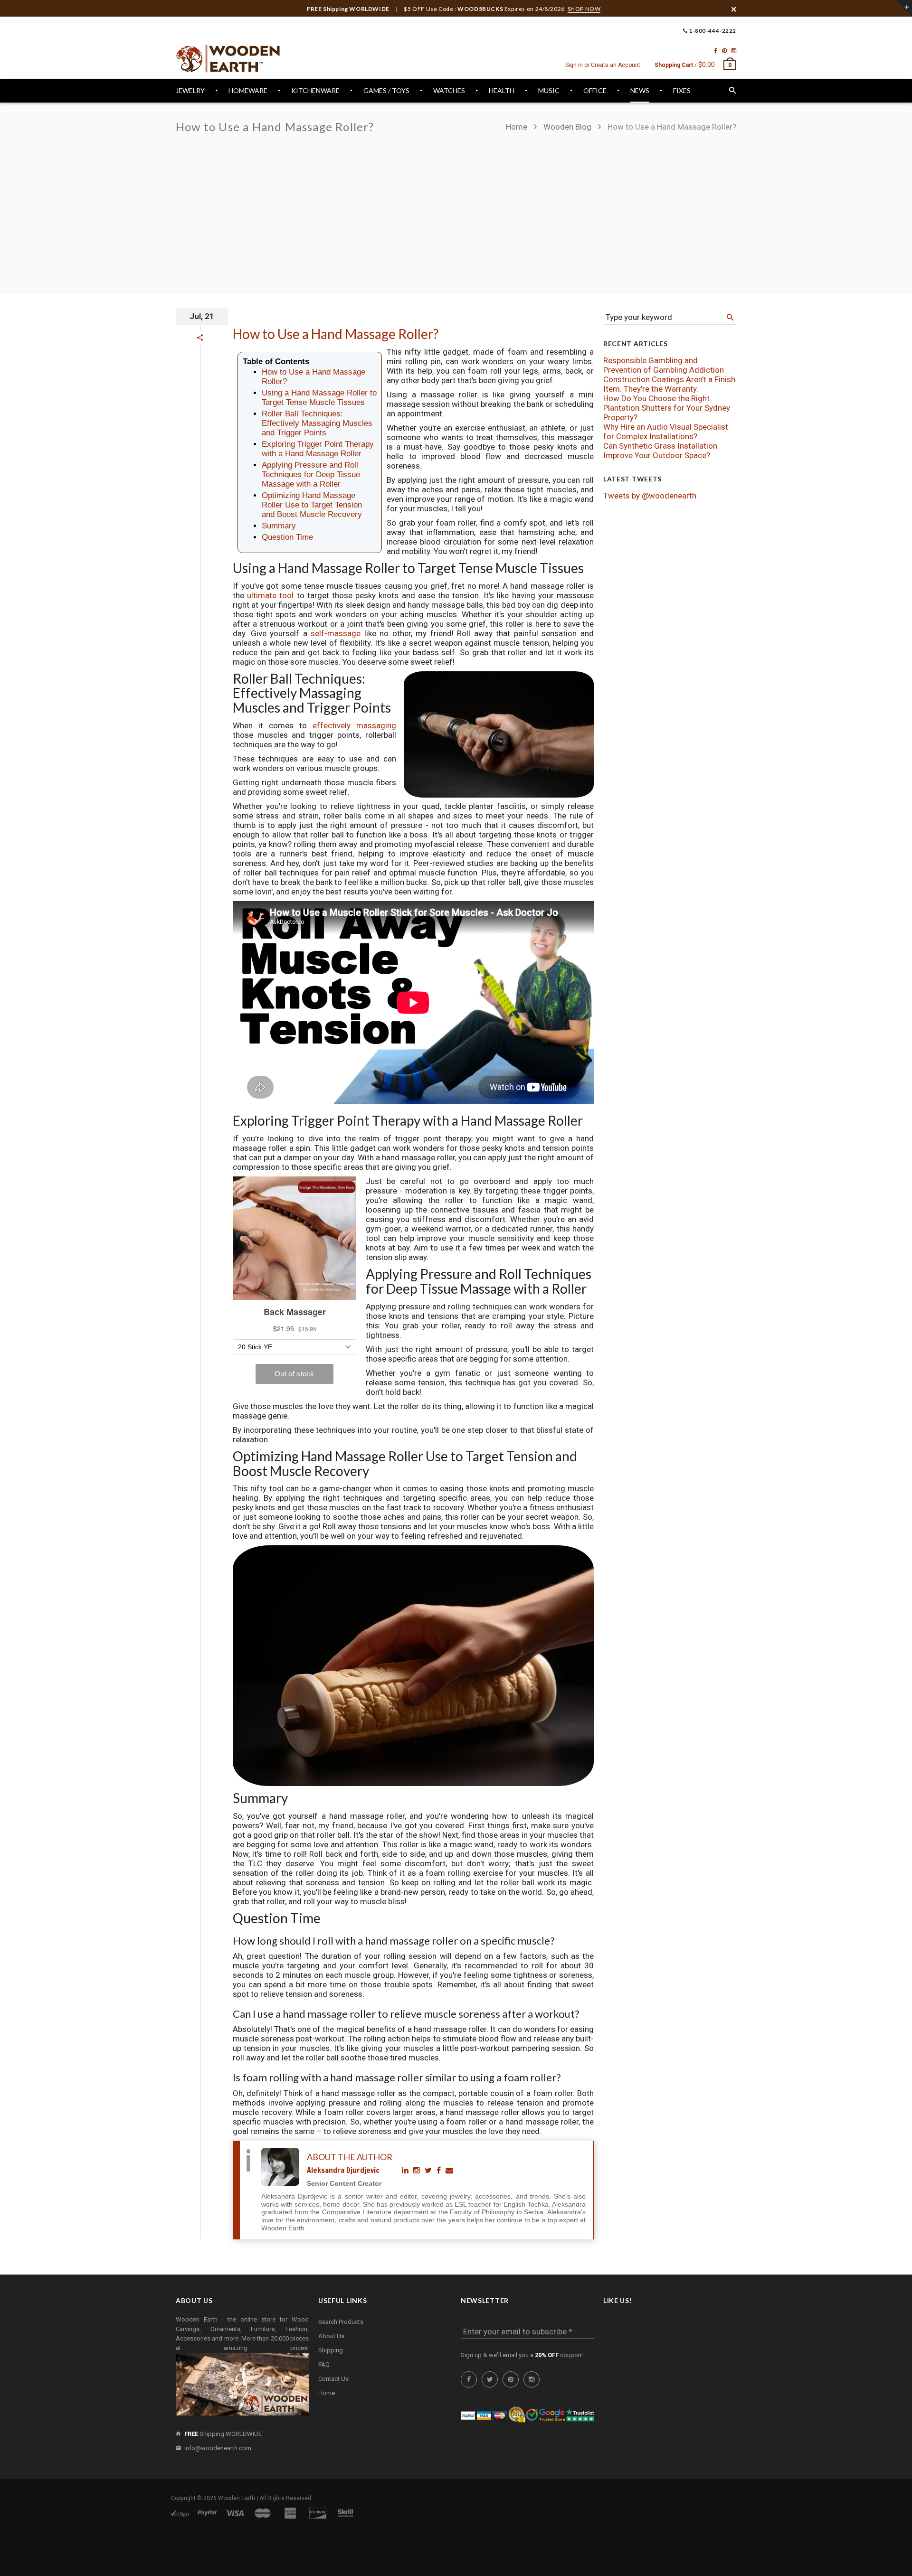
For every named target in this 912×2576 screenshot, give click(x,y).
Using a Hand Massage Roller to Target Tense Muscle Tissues (319, 398)
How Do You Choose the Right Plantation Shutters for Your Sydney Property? (667, 408)
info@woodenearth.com (218, 2448)
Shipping (331, 2350)
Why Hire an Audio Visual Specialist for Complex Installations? (666, 432)
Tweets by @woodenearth (650, 496)
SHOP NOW (584, 9)
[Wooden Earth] (228, 59)
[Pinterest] (724, 51)
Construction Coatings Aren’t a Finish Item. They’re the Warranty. (669, 384)
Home (518, 127)
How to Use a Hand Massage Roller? (336, 334)
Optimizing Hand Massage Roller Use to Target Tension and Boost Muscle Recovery (312, 505)
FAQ (324, 2364)
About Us (331, 2336)
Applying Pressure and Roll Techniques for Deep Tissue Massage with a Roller (311, 475)
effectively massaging (354, 725)
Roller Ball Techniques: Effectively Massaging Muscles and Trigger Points (317, 423)
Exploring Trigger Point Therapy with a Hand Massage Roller (318, 449)
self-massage (336, 633)
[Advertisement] (621, 208)
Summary (279, 526)
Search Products (341, 2322)
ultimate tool (270, 595)
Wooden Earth (237, 2498)
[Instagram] (734, 51)
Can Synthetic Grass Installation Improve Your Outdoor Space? (660, 451)
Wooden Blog (567, 127)
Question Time (287, 537)
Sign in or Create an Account (603, 65)
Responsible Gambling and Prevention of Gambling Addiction (664, 365)
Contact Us (333, 2379)
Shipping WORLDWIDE (223, 2434)
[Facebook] (716, 51)
